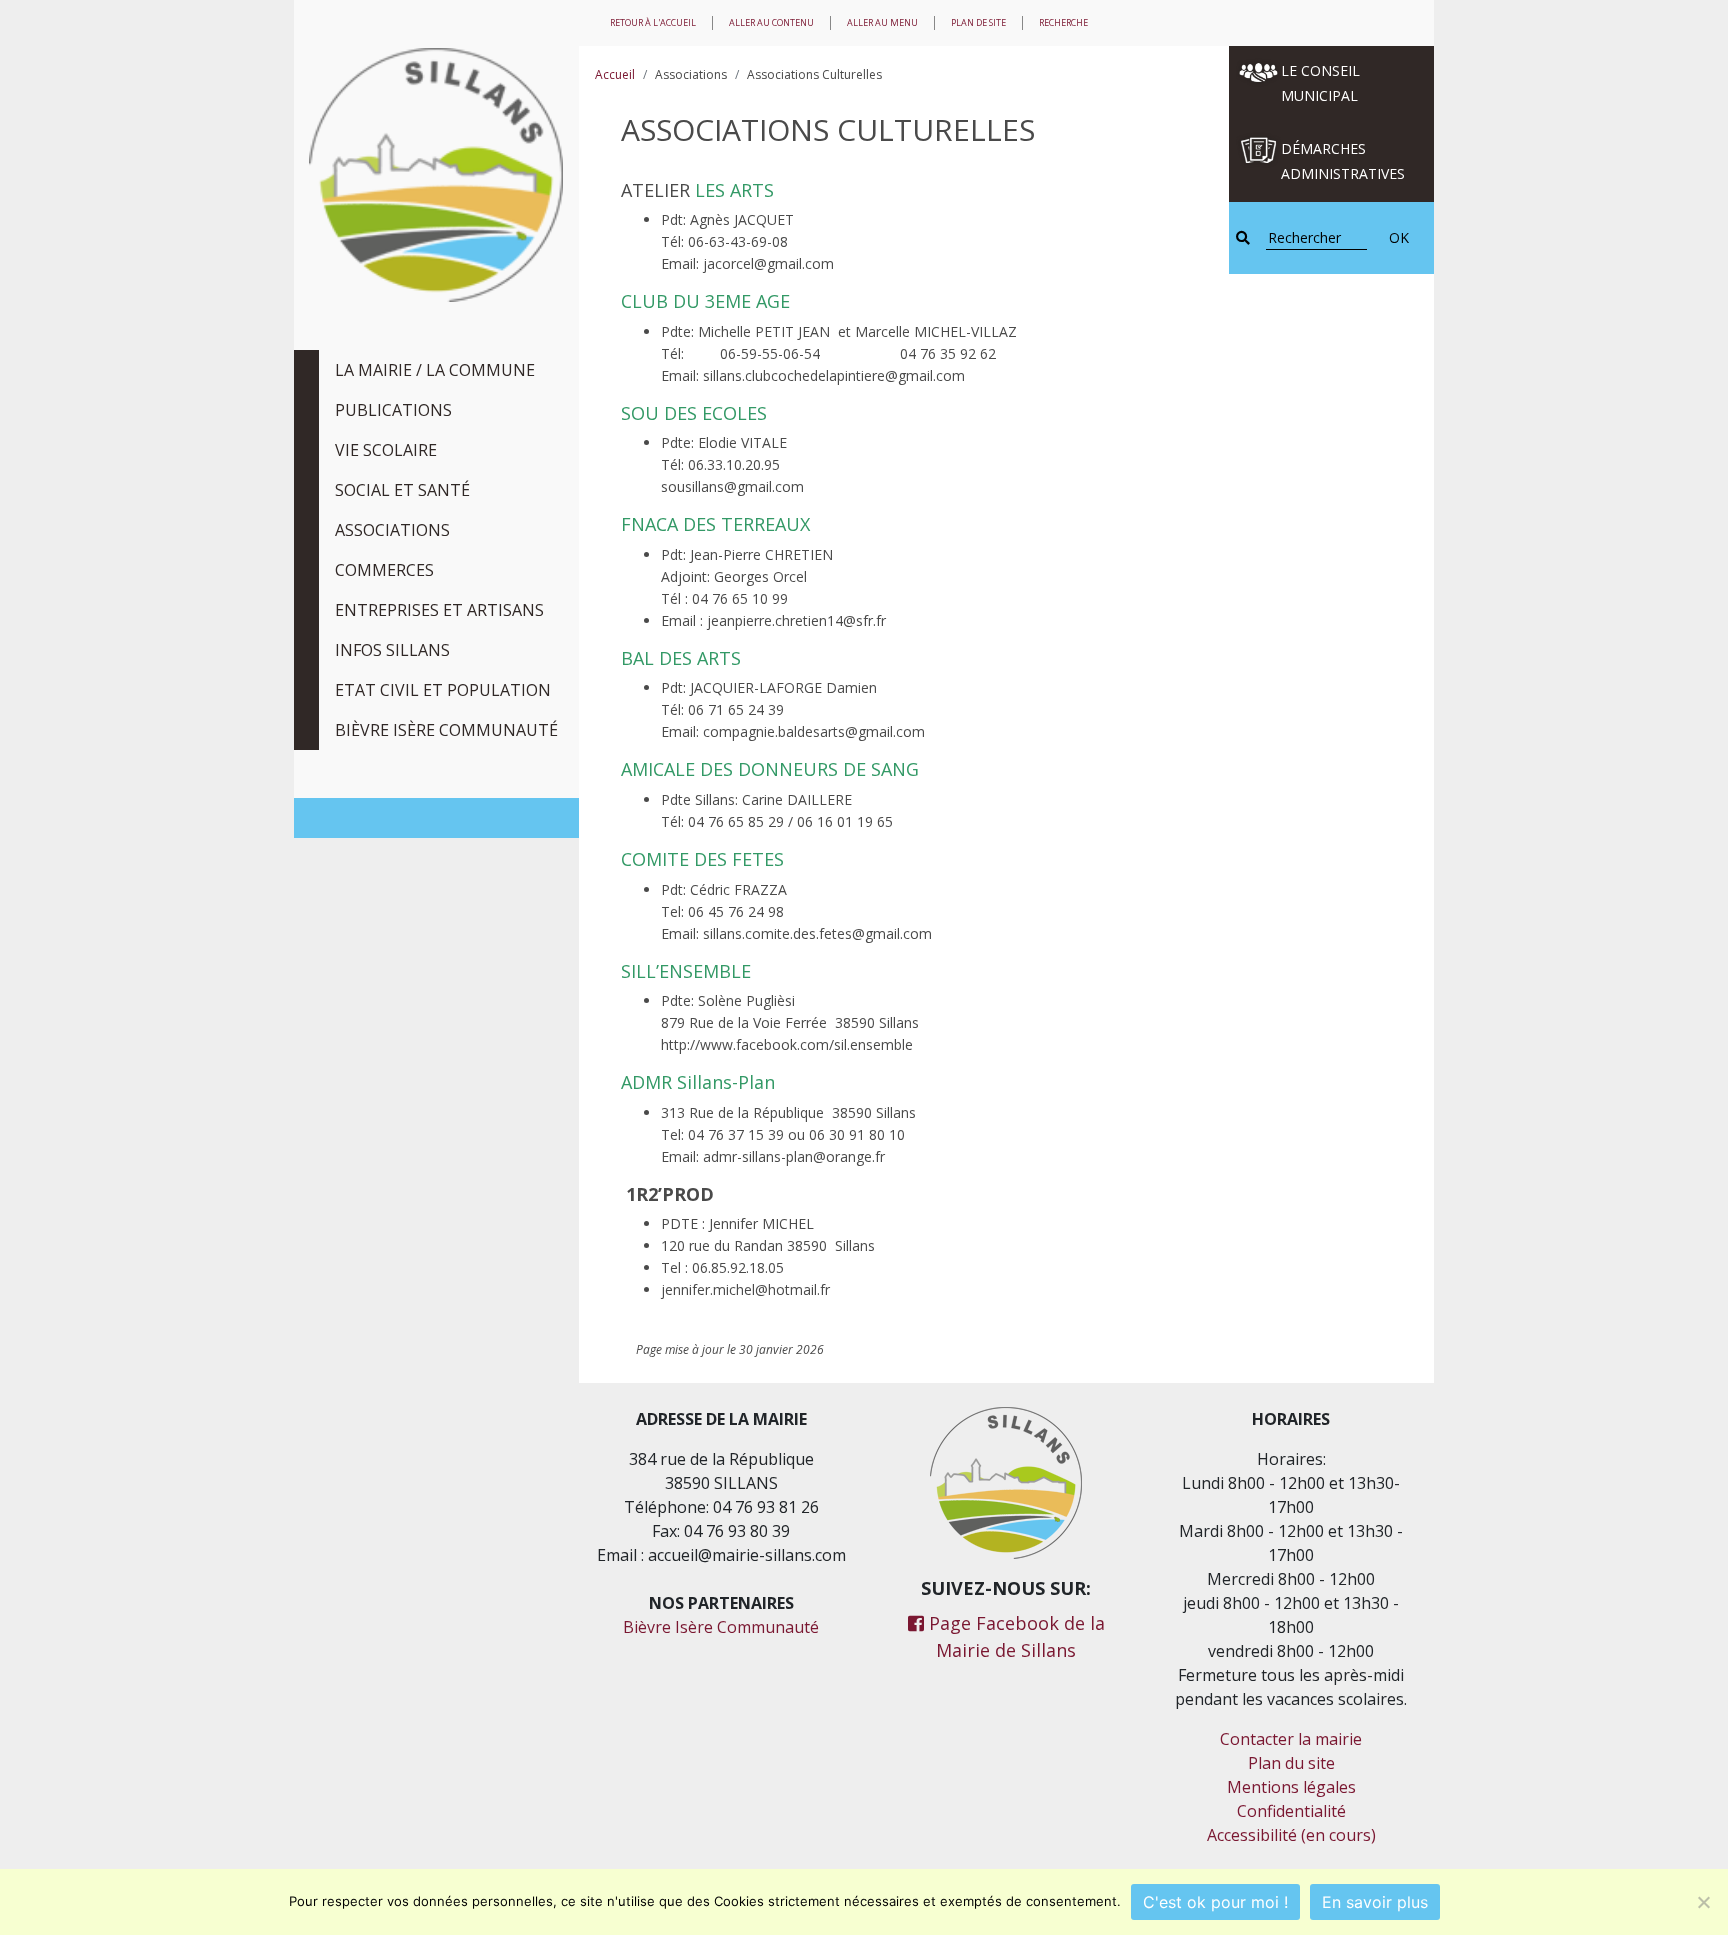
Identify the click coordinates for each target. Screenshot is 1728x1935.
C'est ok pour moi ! (1215, 1902)
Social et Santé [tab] (402, 490)
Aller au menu (882, 22)
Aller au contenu (771, 22)
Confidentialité (1291, 1811)
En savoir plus (1375, 1902)
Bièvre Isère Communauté (721, 1627)
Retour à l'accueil (653, 22)
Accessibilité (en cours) (1291, 1835)
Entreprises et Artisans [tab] (439, 610)
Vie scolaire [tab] (386, 450)
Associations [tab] (392, 530)
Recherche (1063, 22)
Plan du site (1291, 1763)
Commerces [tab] (384, 570)
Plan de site (978, 22)
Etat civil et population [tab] (443, 690)
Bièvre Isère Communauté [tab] (446, 730)
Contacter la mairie (1291, 1739)
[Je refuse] (1703, 1902)
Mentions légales (1291, 1787)
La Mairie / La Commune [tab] (435, 370)
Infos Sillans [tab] (392, 650)
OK (1399, 237)
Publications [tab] (393, 410)
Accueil (615, 74)
